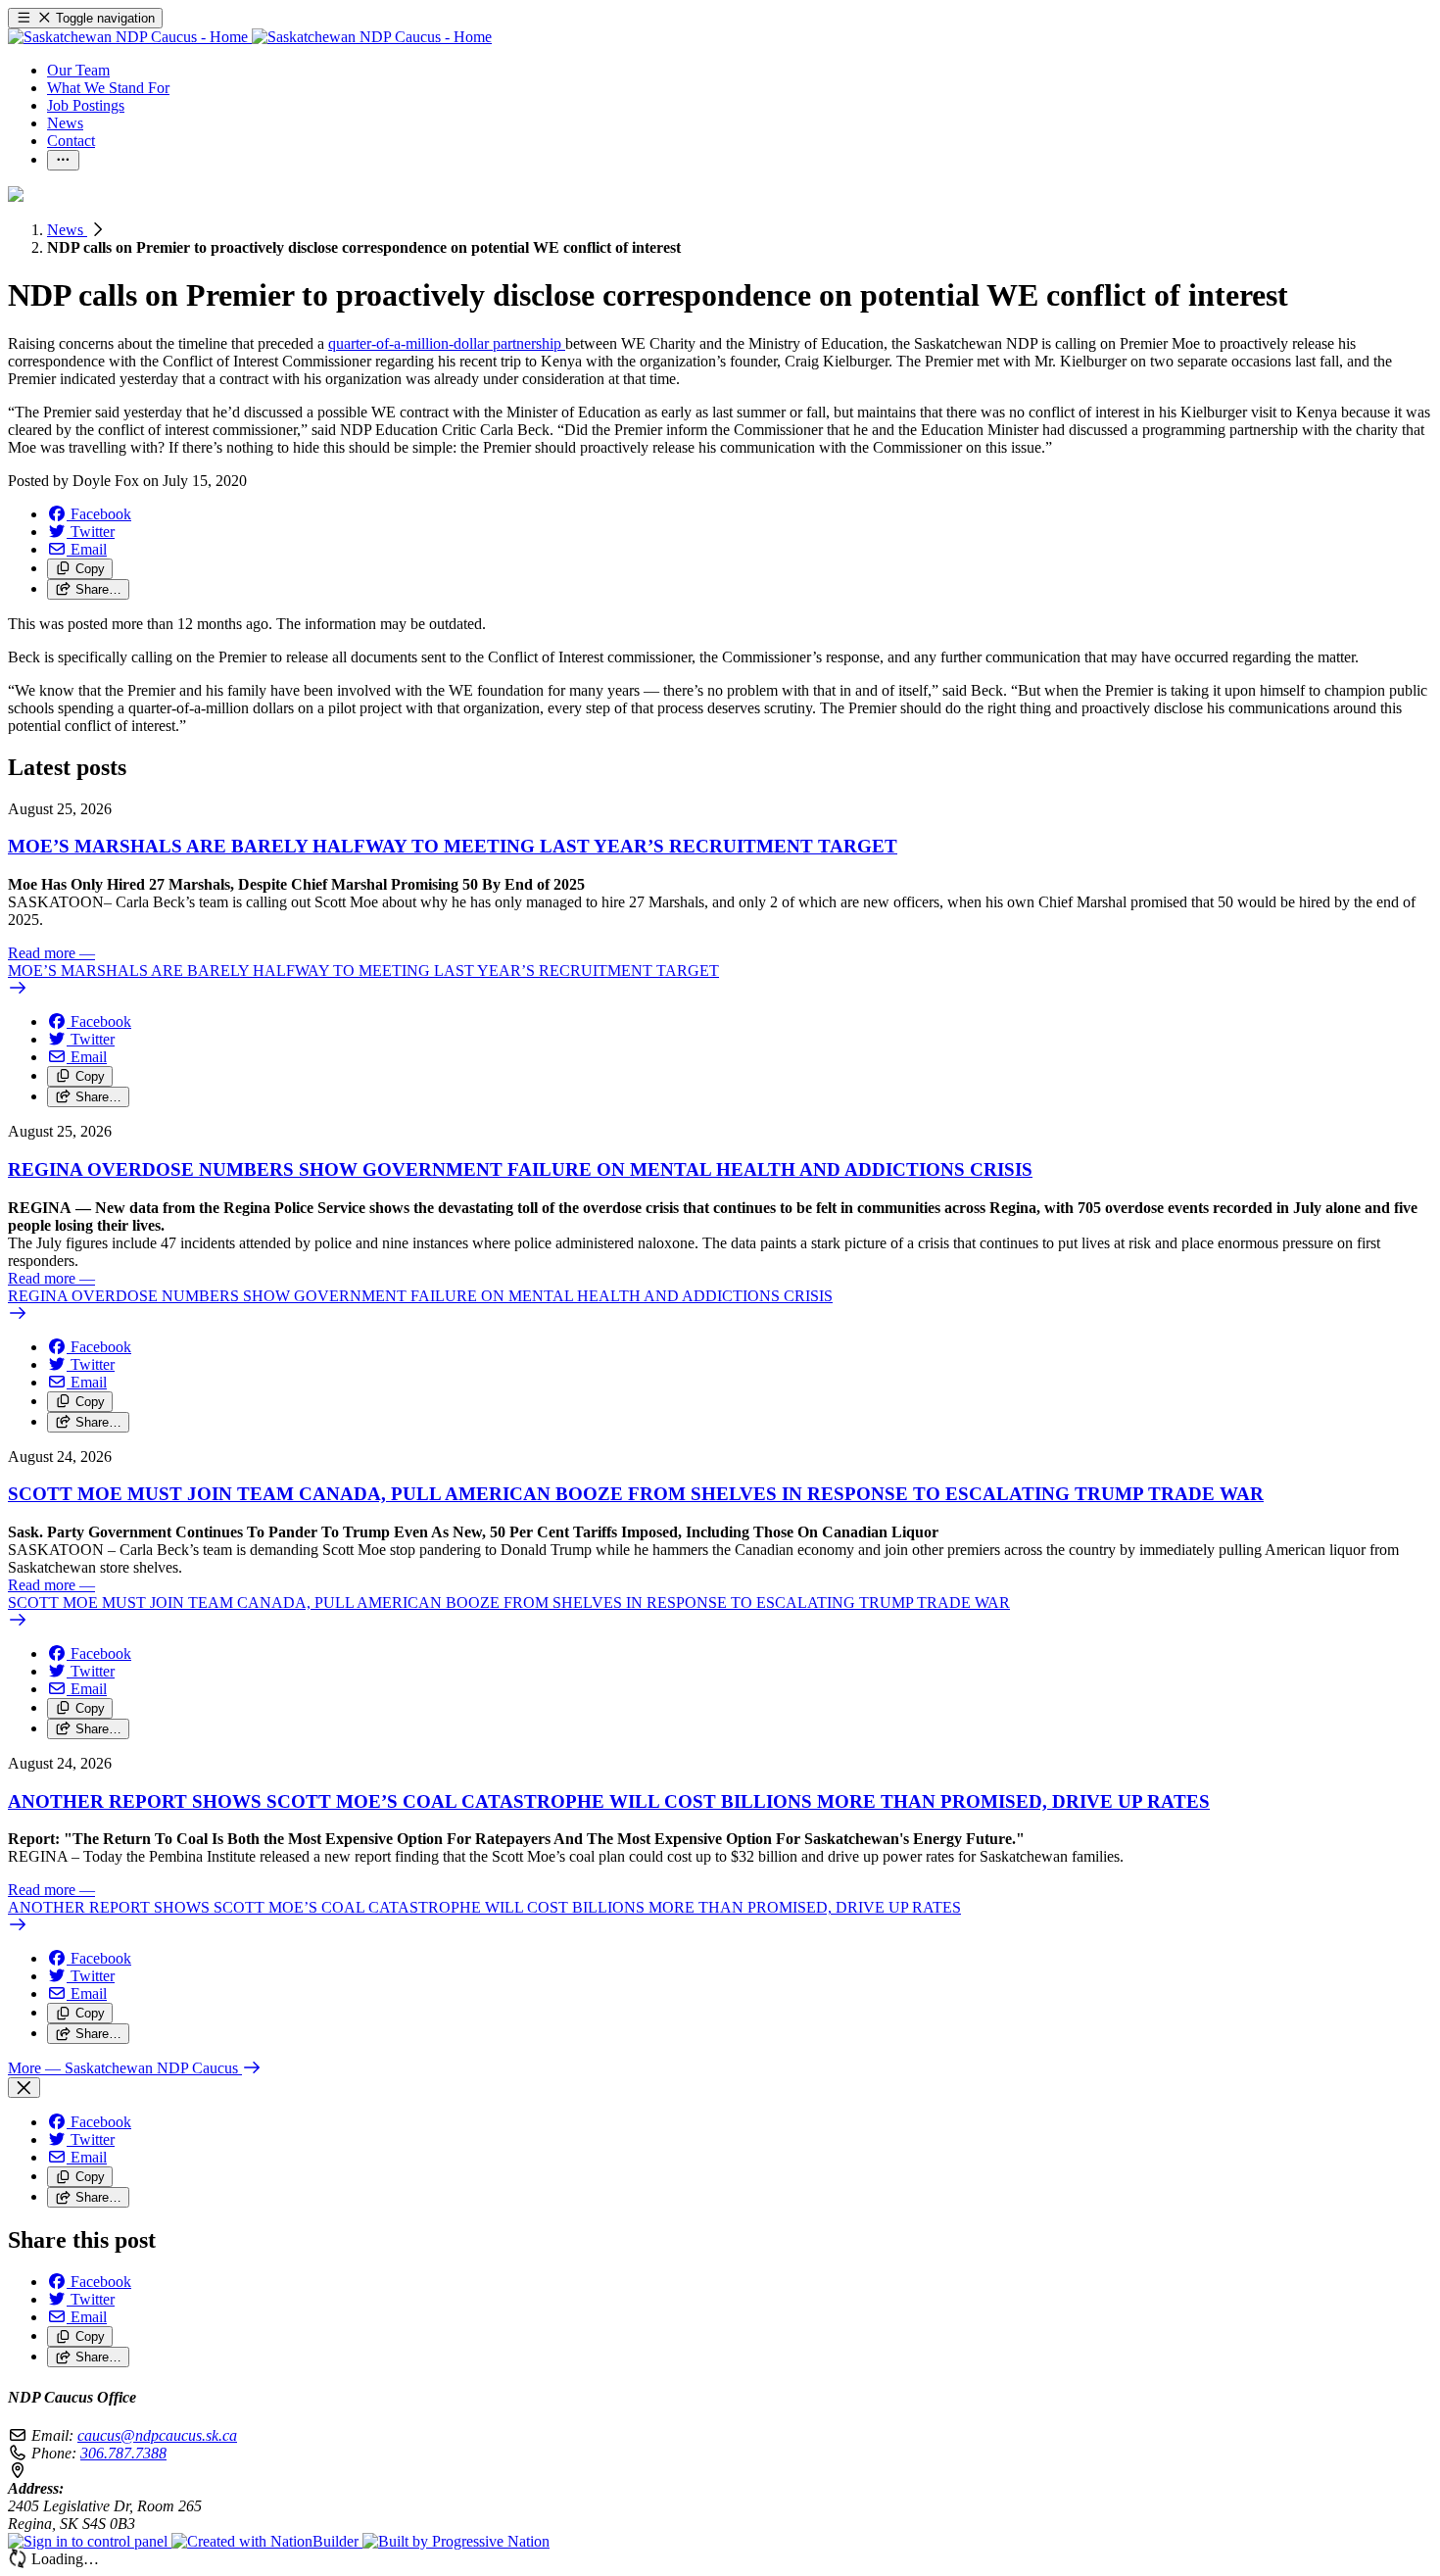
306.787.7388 (123, 2453)
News (67, 230)
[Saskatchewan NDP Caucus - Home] (250, 37)
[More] (63, 160)
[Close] (24, 2088)
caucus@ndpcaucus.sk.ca (157, 2435)
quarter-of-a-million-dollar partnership (447, 343)
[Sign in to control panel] (90, 2541)
